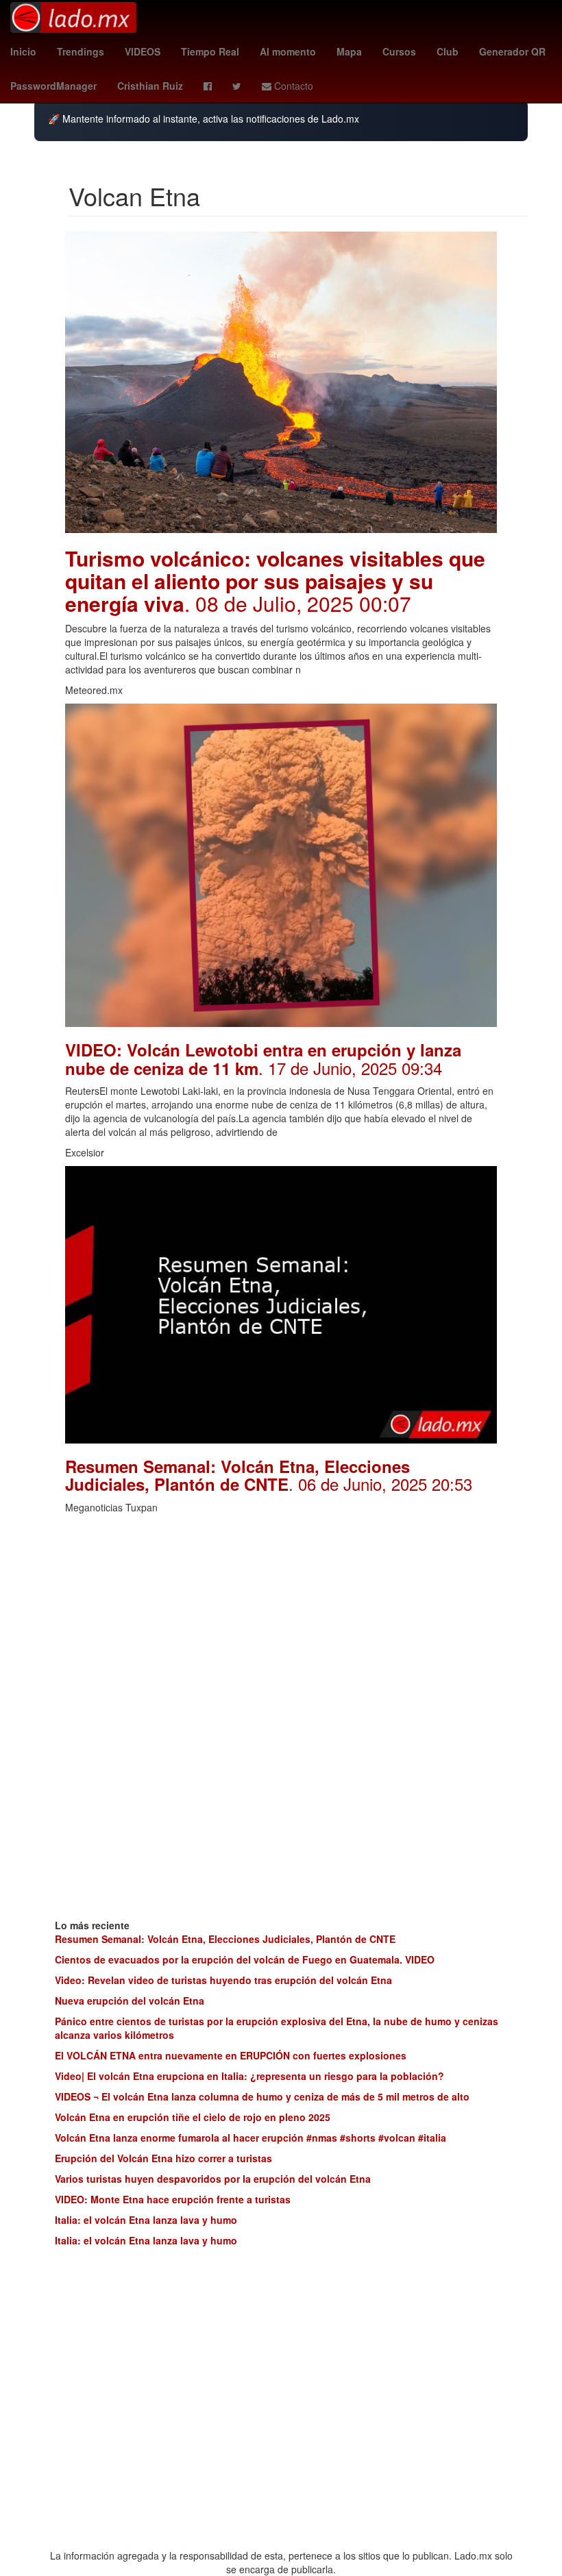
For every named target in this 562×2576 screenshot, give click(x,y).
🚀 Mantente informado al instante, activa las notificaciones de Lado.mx (204, 119)
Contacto (292, 86)
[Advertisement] (281, 1617)
